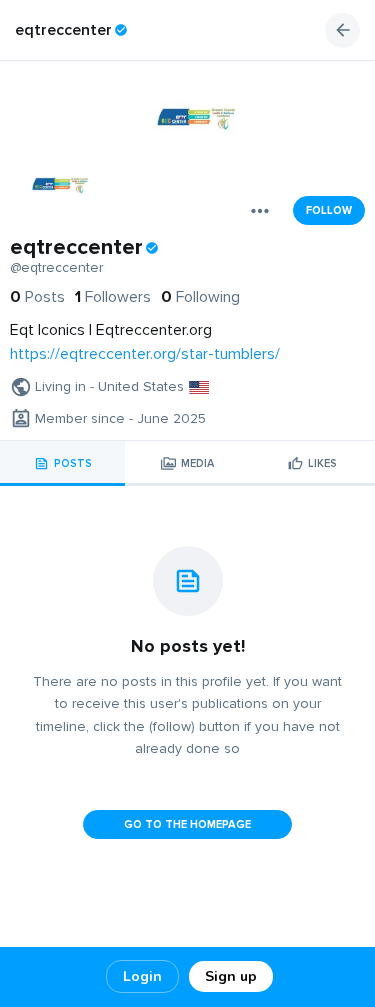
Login (142, 976)
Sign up (231, 976)
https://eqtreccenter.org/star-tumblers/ (145, 354)
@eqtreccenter (56, 268)
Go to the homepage (187, 824)
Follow (329, 210)
